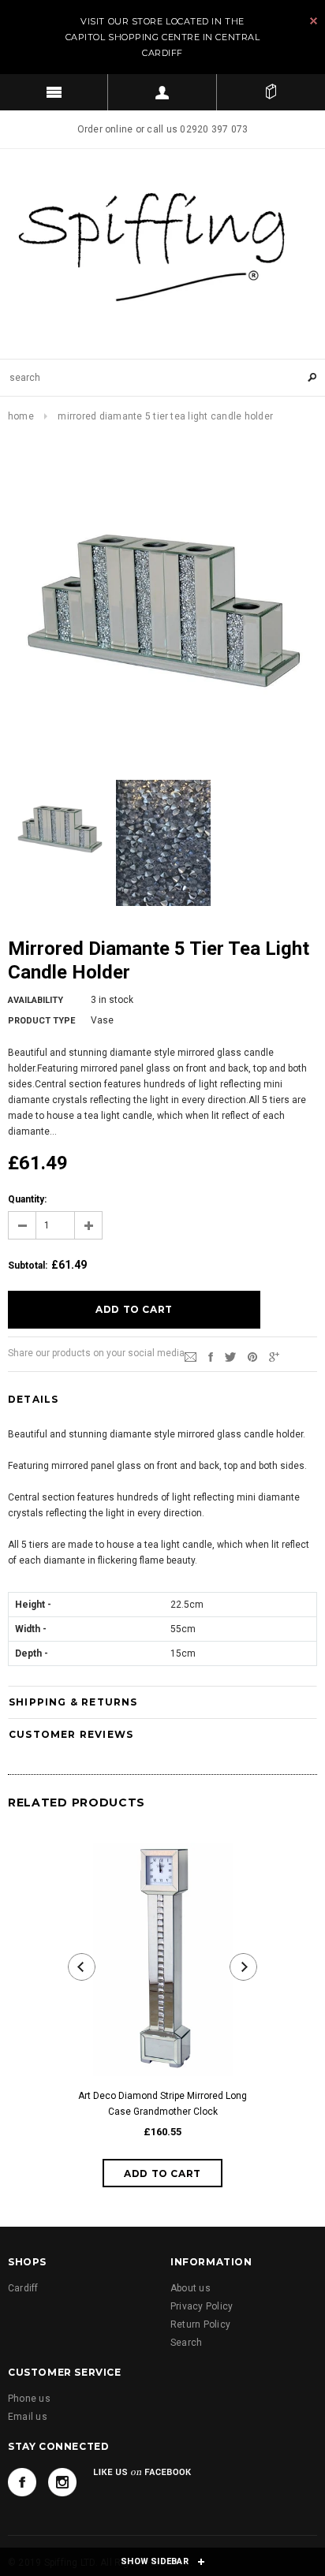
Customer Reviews (71, 1734)
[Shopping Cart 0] (271, 92)
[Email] (191, 1356)
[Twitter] (230, 1356)
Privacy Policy (202, 2306)
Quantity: (27, 1199)
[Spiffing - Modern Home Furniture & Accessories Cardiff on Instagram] (62, 2482)
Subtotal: (28, 1266)
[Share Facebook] (211, 1356)
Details (33, 1399)
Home (21, 416)
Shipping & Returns (73, 1702)
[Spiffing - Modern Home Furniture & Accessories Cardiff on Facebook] (22, 2482)
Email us (28, 2417)
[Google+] (274, 1356)
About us (191, 2288)
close (314, 21)
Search (186, 2343)
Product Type (41, 1021)
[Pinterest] (252, 1356)
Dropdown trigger (162, 92)
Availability (35, 1000)
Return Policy (200, 2324)
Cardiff (23, 2288)
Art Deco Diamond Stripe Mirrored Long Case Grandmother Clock (162, 2104)
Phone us (29, 2399)
